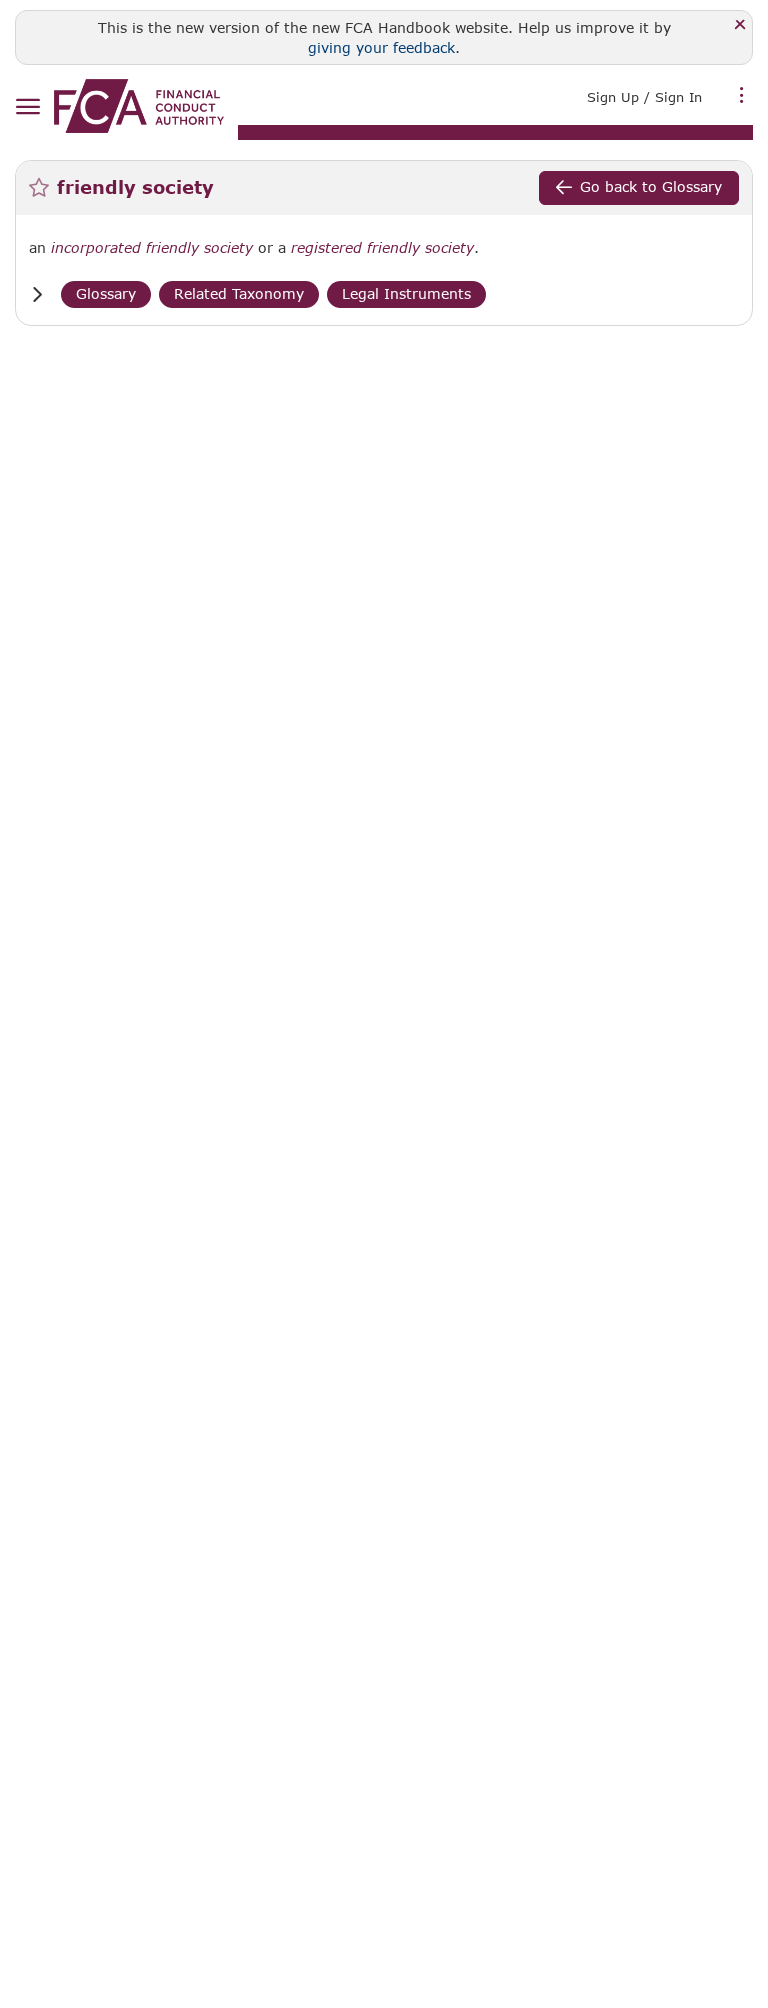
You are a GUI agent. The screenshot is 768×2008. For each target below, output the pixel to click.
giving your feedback (381, 47)
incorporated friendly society (152, 248)
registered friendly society (382, 248)
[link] (139, 106)
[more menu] (742, 95)
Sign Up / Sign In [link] (644, 97)
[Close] (740, 25)
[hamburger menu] (27, 107)
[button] (37, 294)
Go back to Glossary (651, 186)
